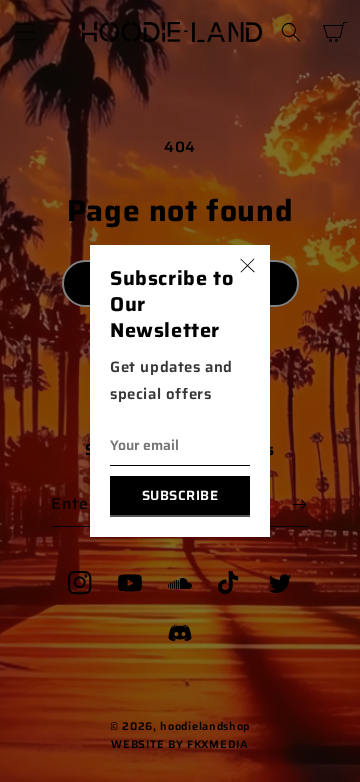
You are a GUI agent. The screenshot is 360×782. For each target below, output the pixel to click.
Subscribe (180, 495)
